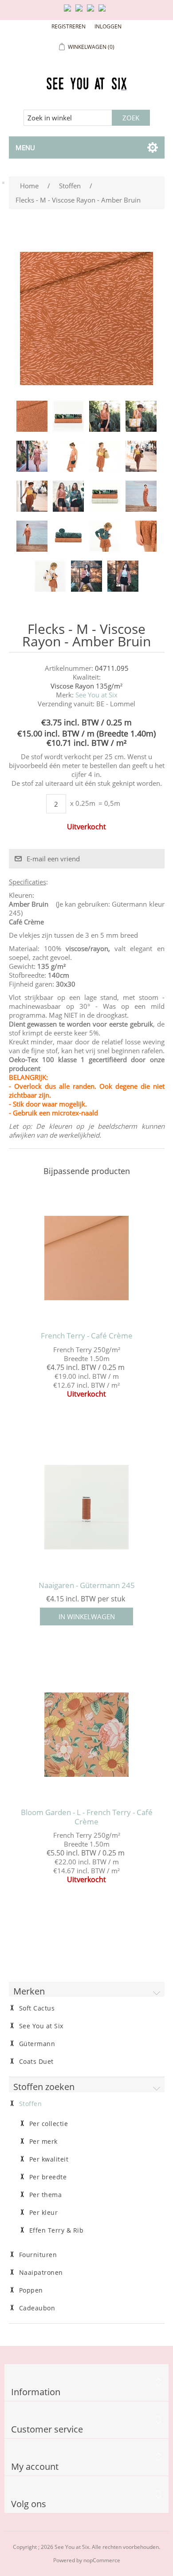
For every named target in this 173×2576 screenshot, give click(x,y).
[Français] (92, 12)
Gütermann (37, 2044)
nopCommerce (102, 2560)
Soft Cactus (37, 2008)
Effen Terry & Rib (57, 2230)
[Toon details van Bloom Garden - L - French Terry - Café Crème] (87, 1734)
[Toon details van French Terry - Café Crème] (87, 1258)
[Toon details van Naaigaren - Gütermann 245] (87, 1507)
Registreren (69, 26)
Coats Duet (36, 2062)
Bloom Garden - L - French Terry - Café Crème (87, 1817)
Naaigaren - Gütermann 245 (87, 1585)
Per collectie (49, 2124)
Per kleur (44, 2213)
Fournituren (38, 2255)
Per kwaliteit (49, 2159)
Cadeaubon (37, 2308)
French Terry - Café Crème (87, 1336)
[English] (69, 12)
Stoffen (31, 2104)
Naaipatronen (41, 2273)
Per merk (43, 2142)
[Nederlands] (81, 12)
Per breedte (48, 2177)
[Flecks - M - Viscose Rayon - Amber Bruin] (32, 416)
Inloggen (108, 26)
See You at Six (96, 695)
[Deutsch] (104, 12)
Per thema (46, 2195)
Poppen (31, 2290)
